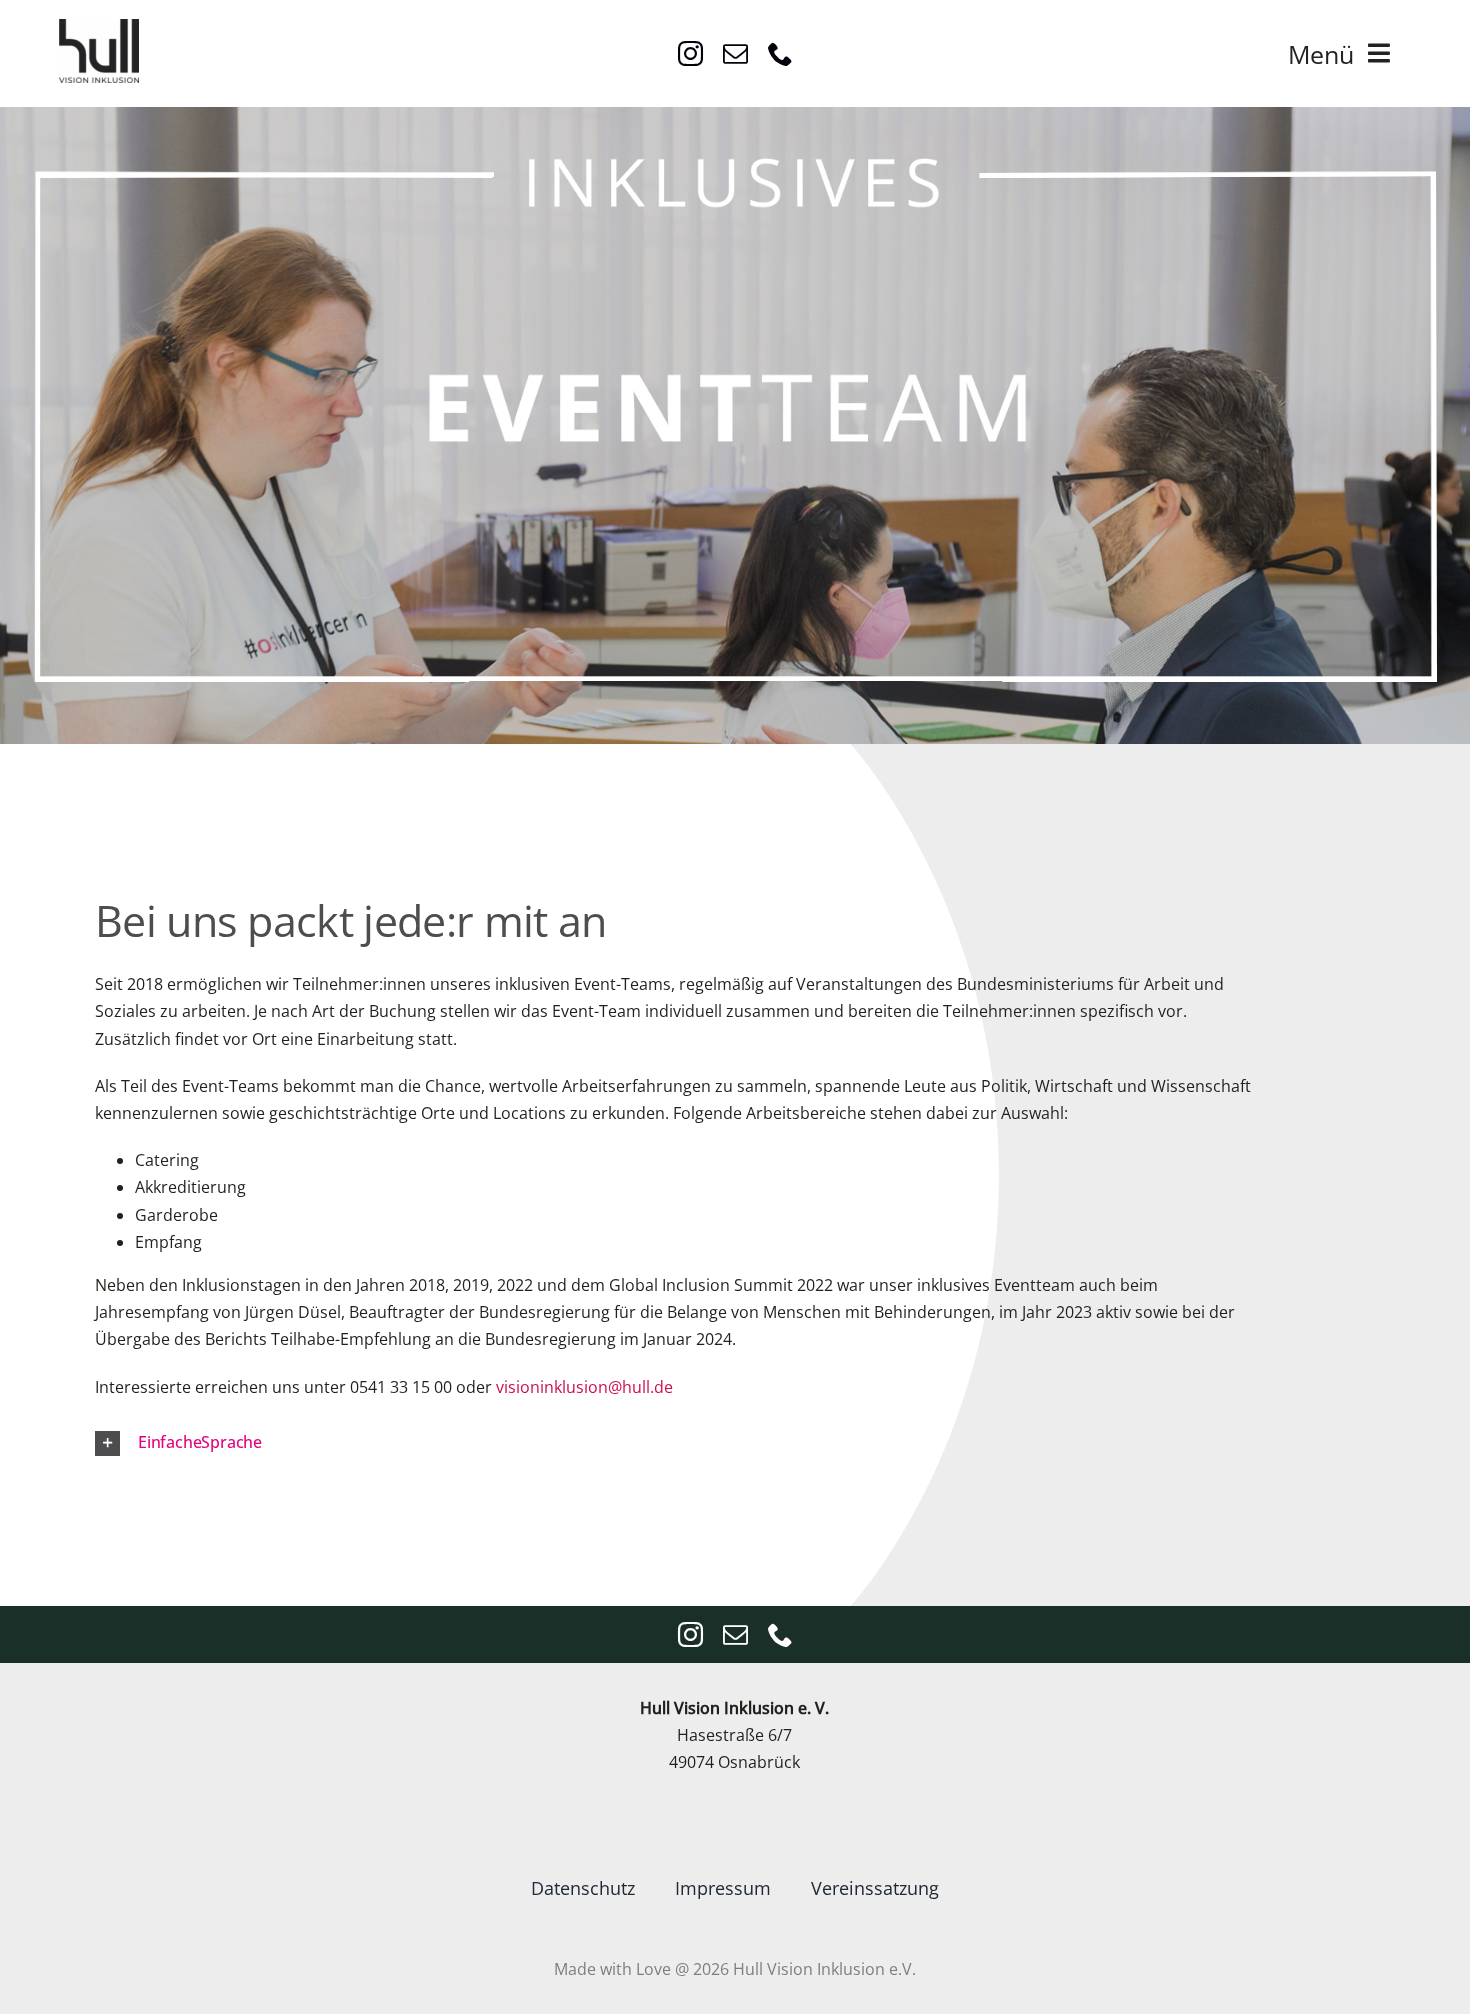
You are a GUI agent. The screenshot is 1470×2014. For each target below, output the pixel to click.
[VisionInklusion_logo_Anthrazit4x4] (99, 27)
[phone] (780, 53)
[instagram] (690, 53)
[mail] (735, 53)
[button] (709, 1443)
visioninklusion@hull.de (584, 1387)
